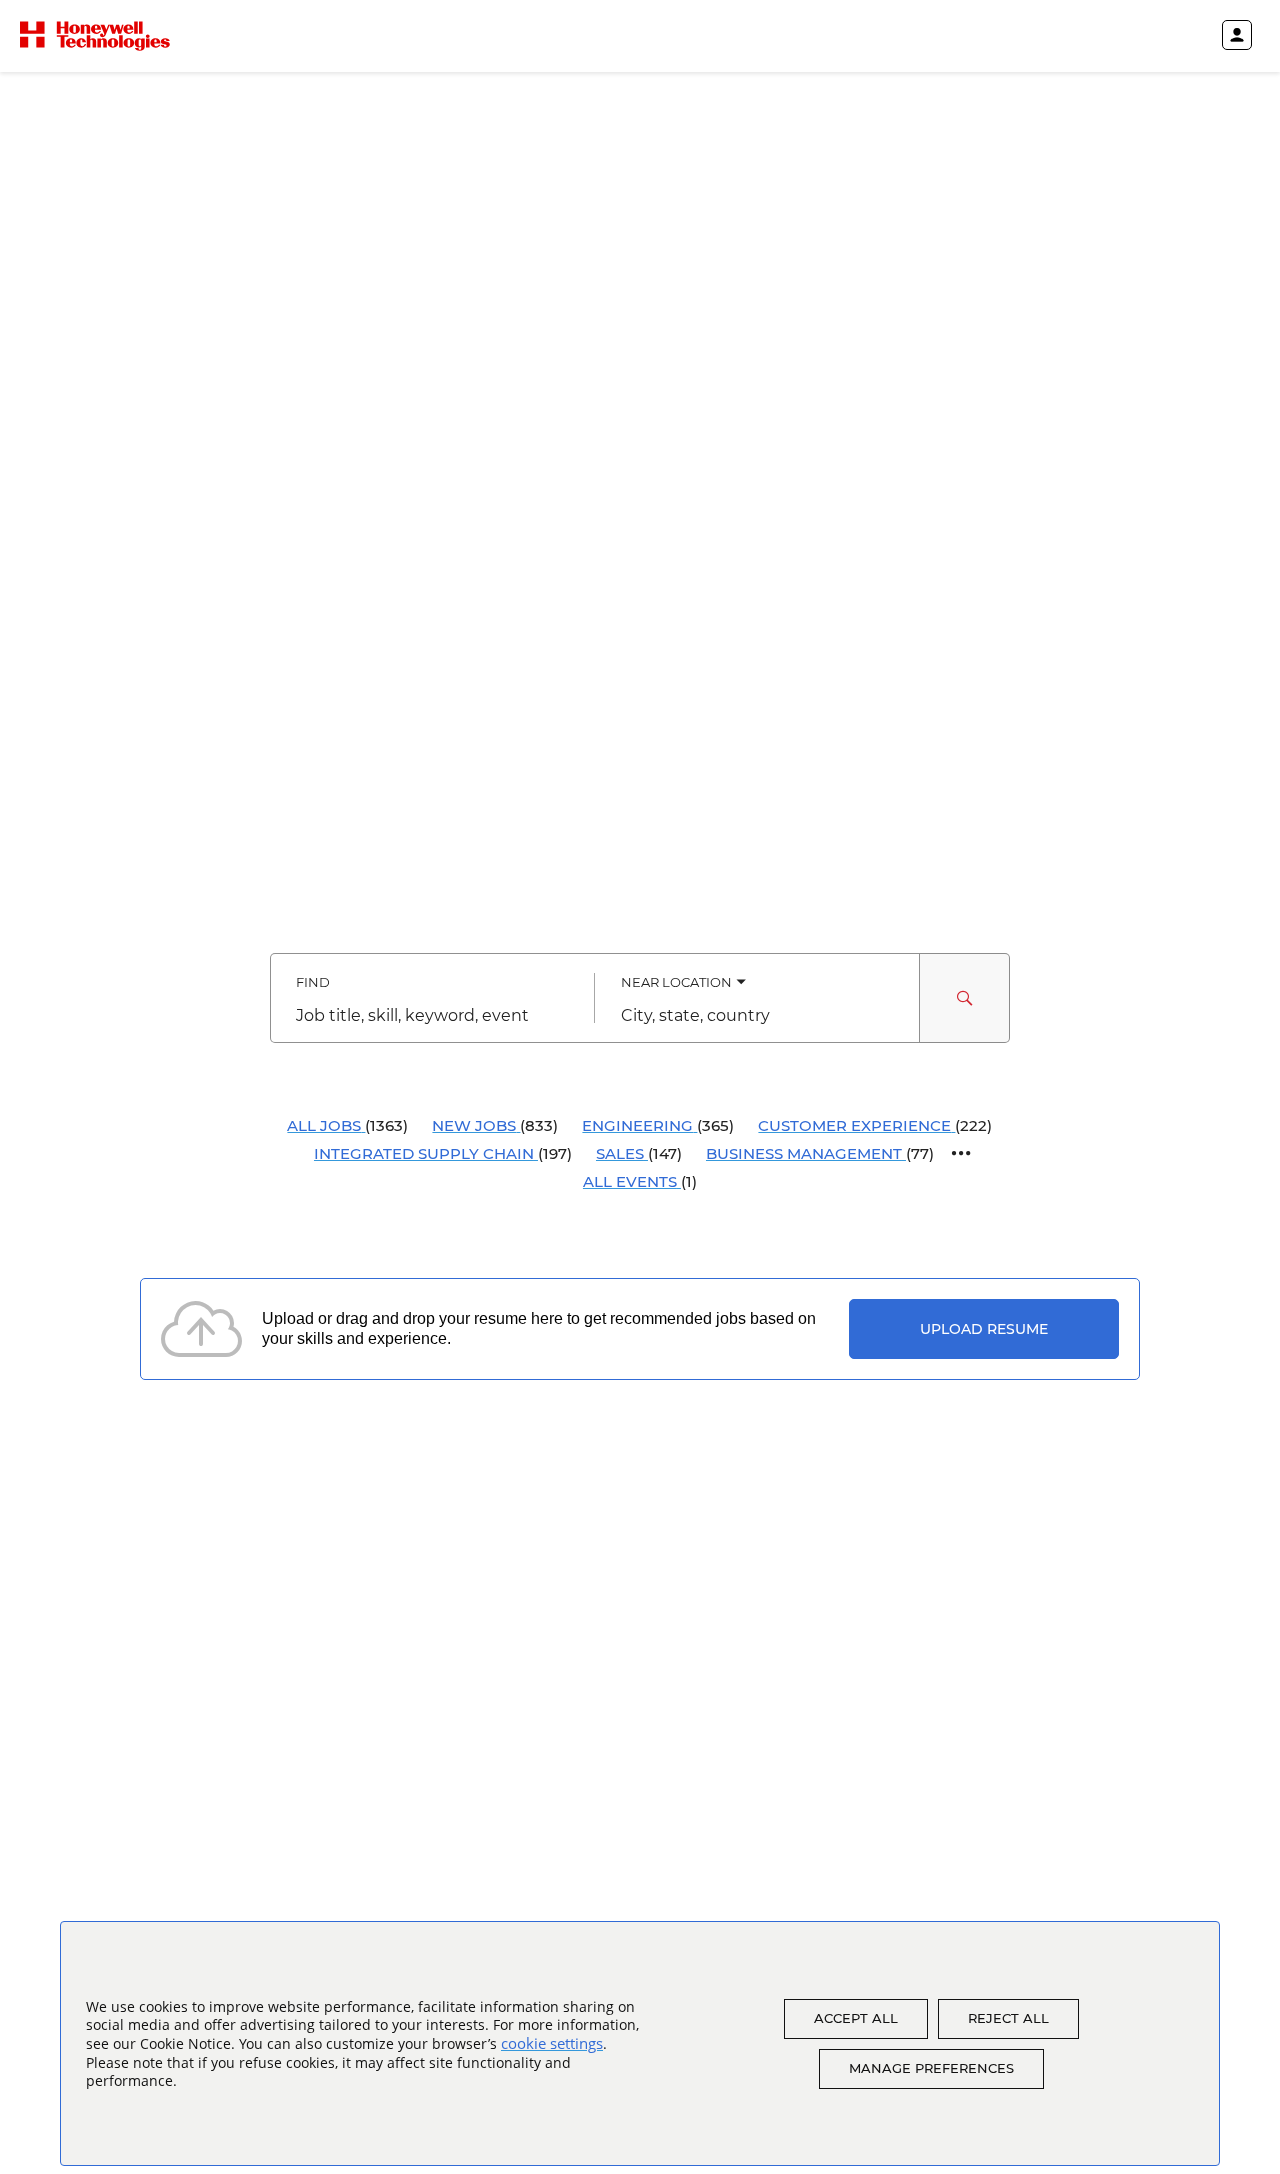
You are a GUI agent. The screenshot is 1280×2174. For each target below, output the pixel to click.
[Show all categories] (961, 1153)
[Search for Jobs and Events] (965, 998)
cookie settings (552, 2043)
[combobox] (432, 1016)
